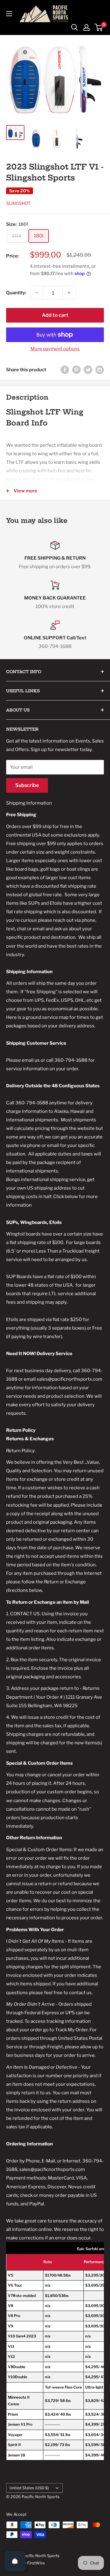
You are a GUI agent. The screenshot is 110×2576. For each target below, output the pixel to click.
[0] (99, 27)
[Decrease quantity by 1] (37, 293)
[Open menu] (9, 14)
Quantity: (16, 293)
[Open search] (75, 27)
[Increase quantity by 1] (69, 293)
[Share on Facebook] (65, 370)
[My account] (86, 27)
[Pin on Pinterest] (76, 370)
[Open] (15, 2561)
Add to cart (55, 315)
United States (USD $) (29, 2488)
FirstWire (36, 2563)
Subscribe (27, 785)
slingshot (18, 203)
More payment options (55, 349)
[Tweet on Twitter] (88, 370)
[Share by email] (100, 370)
